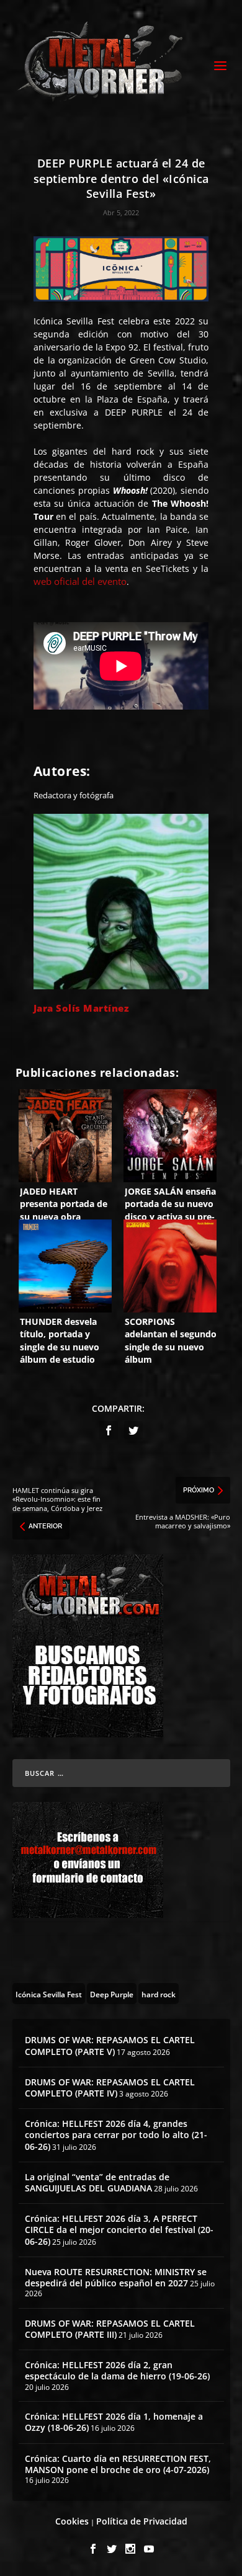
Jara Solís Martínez (82, 1008)
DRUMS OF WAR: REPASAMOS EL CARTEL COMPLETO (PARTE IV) (110, 2088)
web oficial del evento (80, 581)
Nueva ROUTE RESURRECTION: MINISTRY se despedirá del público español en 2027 (116, 2277)
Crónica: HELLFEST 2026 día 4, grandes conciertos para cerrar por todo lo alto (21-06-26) (116, 2135)
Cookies (72, 2521)
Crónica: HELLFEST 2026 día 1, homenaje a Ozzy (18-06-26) (114, 2422)
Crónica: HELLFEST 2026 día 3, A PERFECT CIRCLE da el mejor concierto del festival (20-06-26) (119, 2230)
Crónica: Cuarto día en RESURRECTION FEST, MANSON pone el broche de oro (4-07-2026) (118, 2464)
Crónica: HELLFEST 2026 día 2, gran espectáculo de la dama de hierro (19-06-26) (117, 2370)
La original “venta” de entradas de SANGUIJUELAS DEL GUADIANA (97, 2182)
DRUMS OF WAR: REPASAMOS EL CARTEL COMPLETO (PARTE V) (110, 2045)
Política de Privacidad (142, 2521)
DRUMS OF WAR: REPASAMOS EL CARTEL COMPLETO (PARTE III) (110, 2329)
